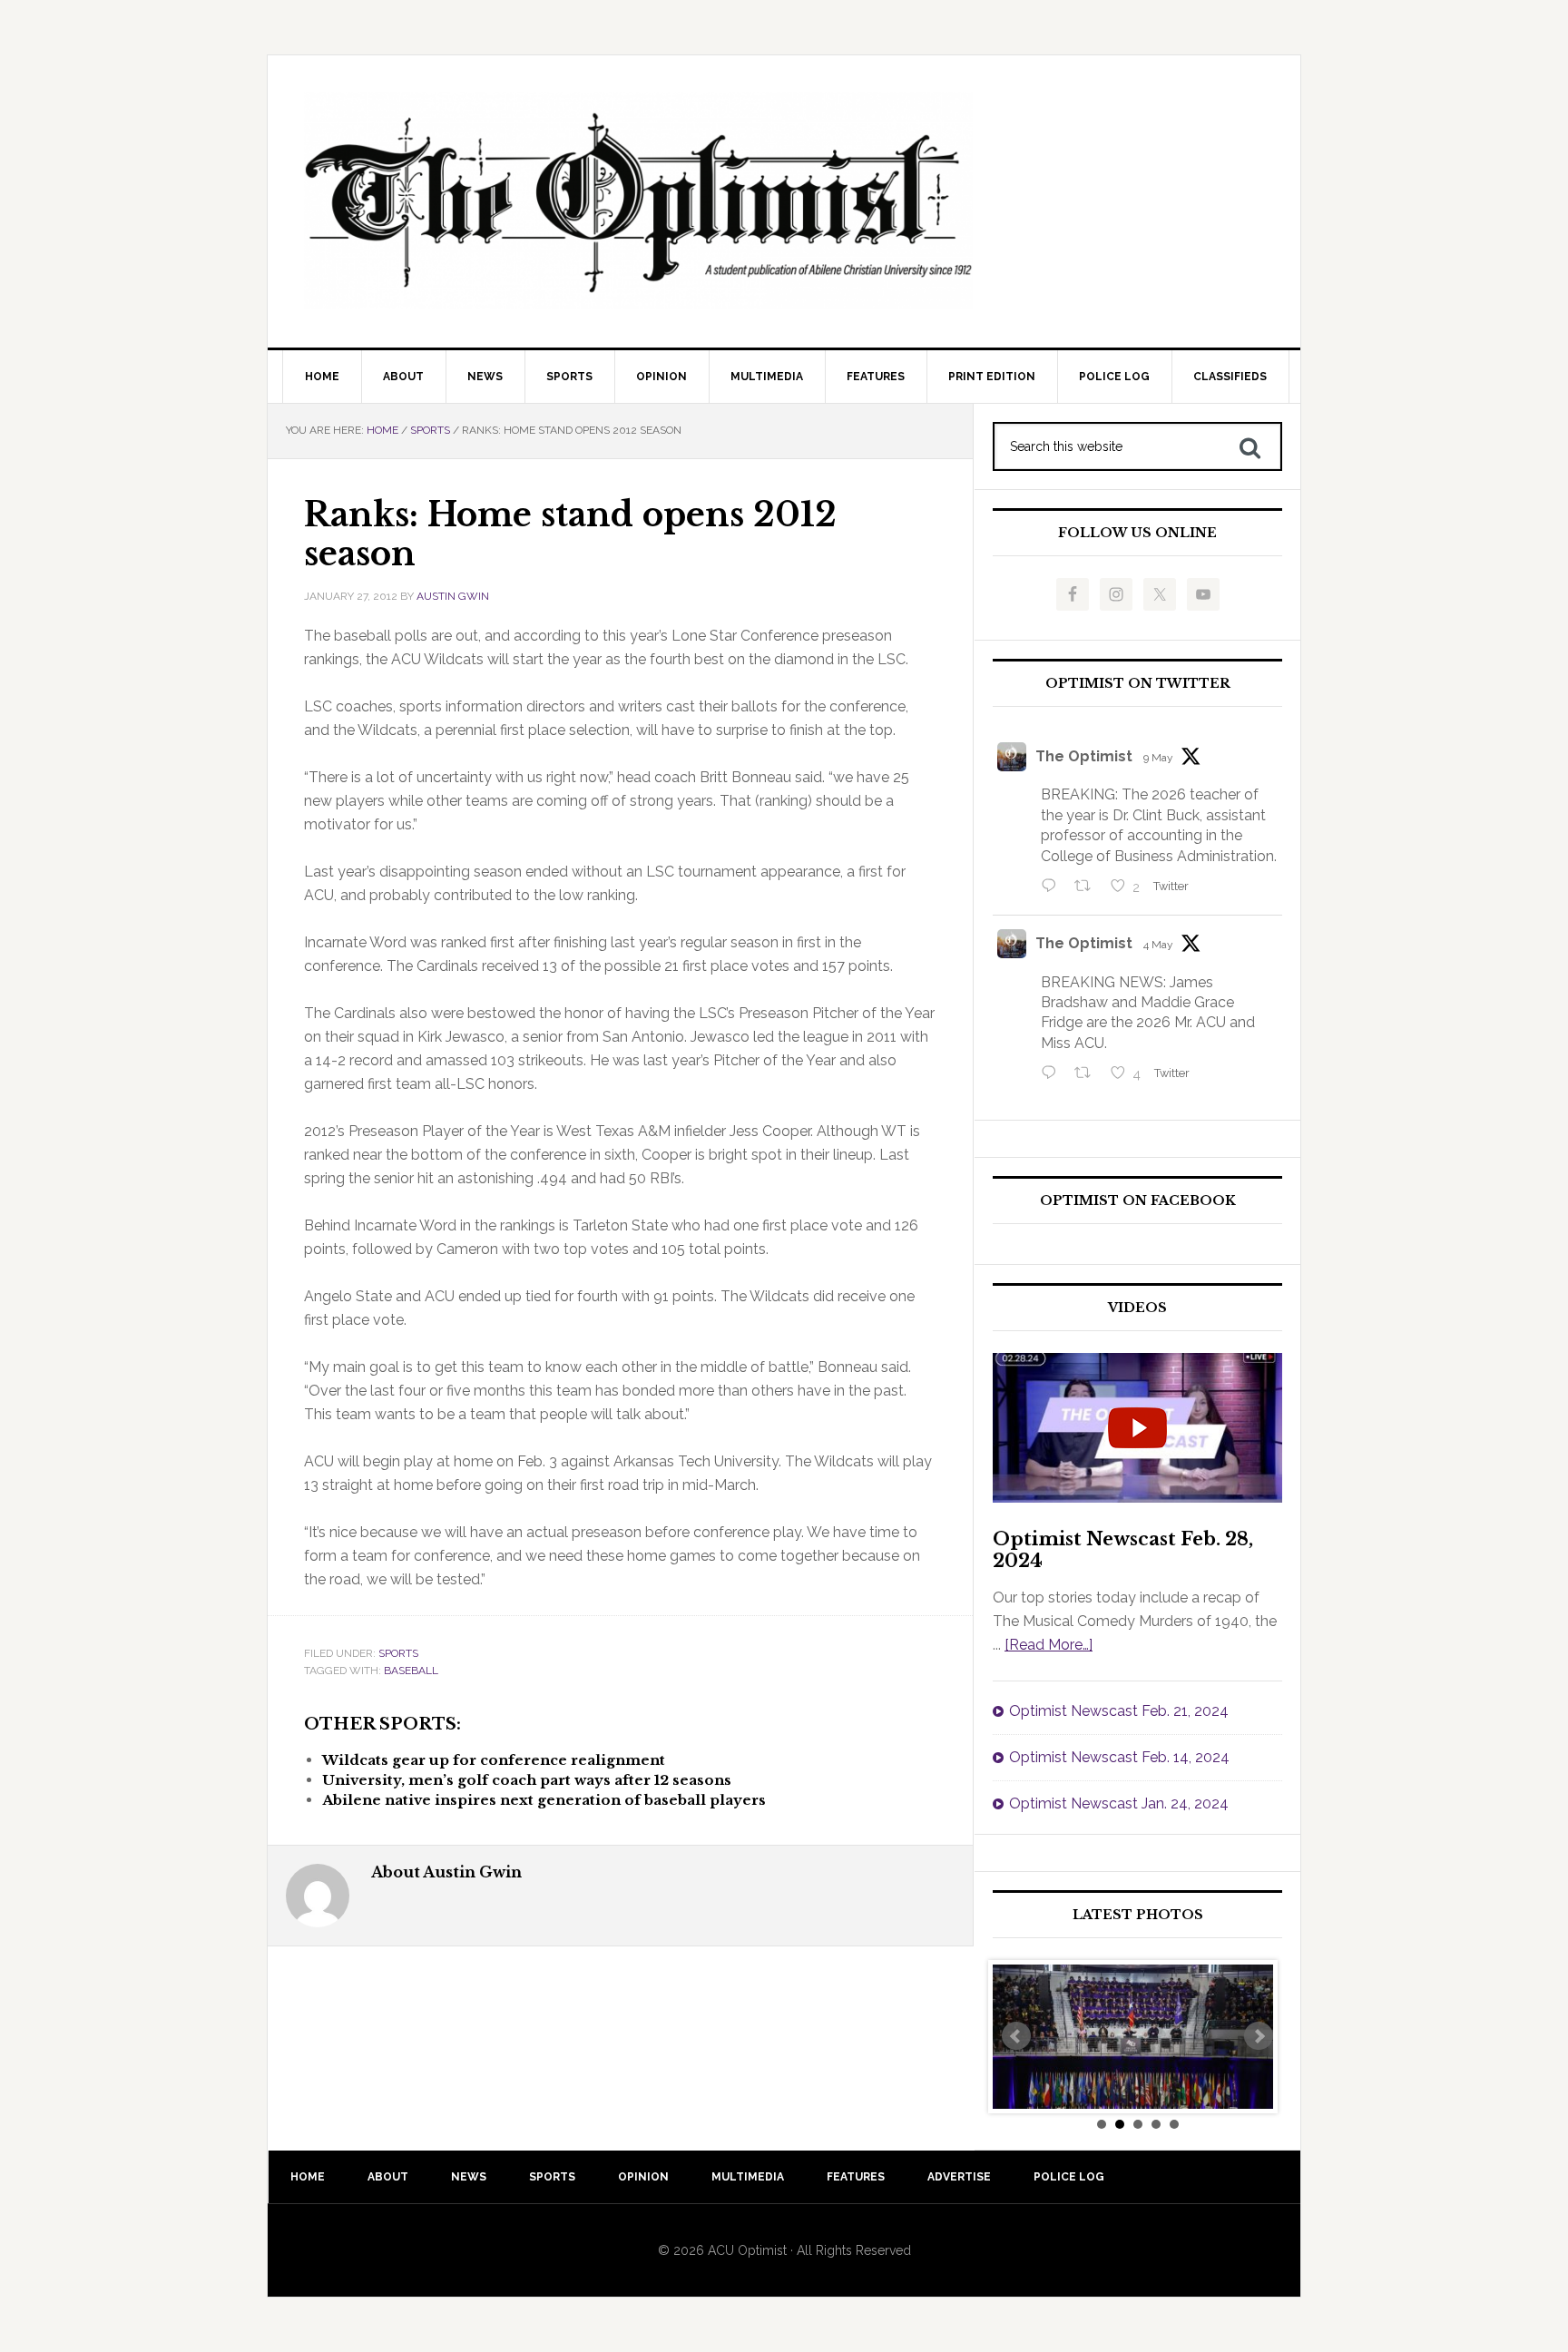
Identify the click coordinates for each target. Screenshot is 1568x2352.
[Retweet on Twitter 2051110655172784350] (1088, 1074)
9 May (1158, 758)
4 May (1158, 945)
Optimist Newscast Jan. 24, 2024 (1119, 1803)
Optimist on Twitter (1138, 684)
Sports (398, 1653)
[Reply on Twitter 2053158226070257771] (1053, 887)
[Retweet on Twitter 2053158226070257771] (1088, 887)
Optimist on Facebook (1138, 1201)
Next (1259, 2036)
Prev (1016, 2036)
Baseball (411, 1671)
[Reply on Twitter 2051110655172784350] (1053, 1074)
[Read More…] (1049, 1645)
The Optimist (1084, 756)
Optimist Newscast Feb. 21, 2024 (1119, 1711)
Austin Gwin (453, 596)
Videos (1137, 1308)
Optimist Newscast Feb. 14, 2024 (1119, 1757)
